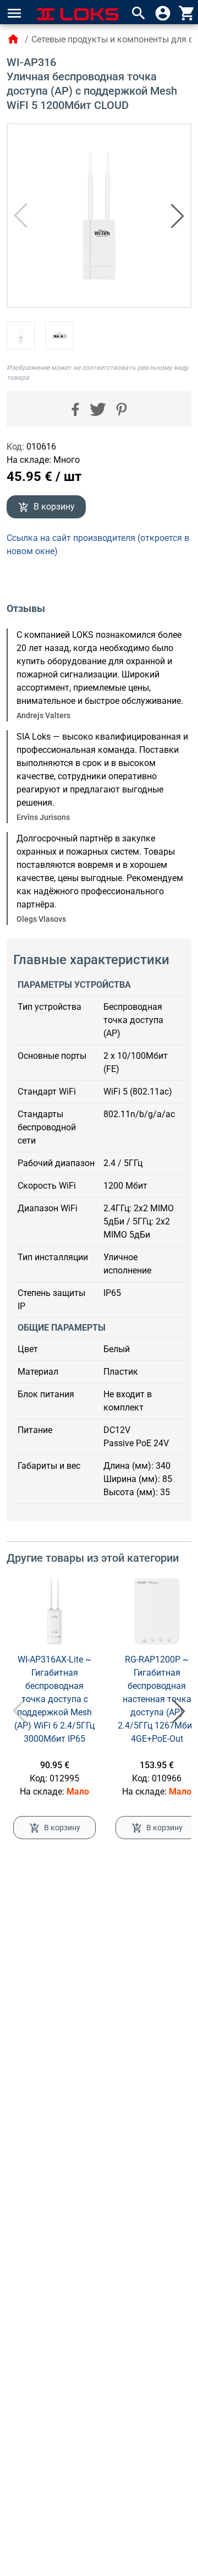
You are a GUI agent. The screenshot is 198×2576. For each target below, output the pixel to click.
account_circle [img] (163, 13)
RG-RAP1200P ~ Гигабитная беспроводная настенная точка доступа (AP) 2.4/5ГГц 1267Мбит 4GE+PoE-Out (157, 1699)
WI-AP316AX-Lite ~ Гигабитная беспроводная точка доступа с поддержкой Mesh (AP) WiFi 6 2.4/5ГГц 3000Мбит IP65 (54, 1699)
